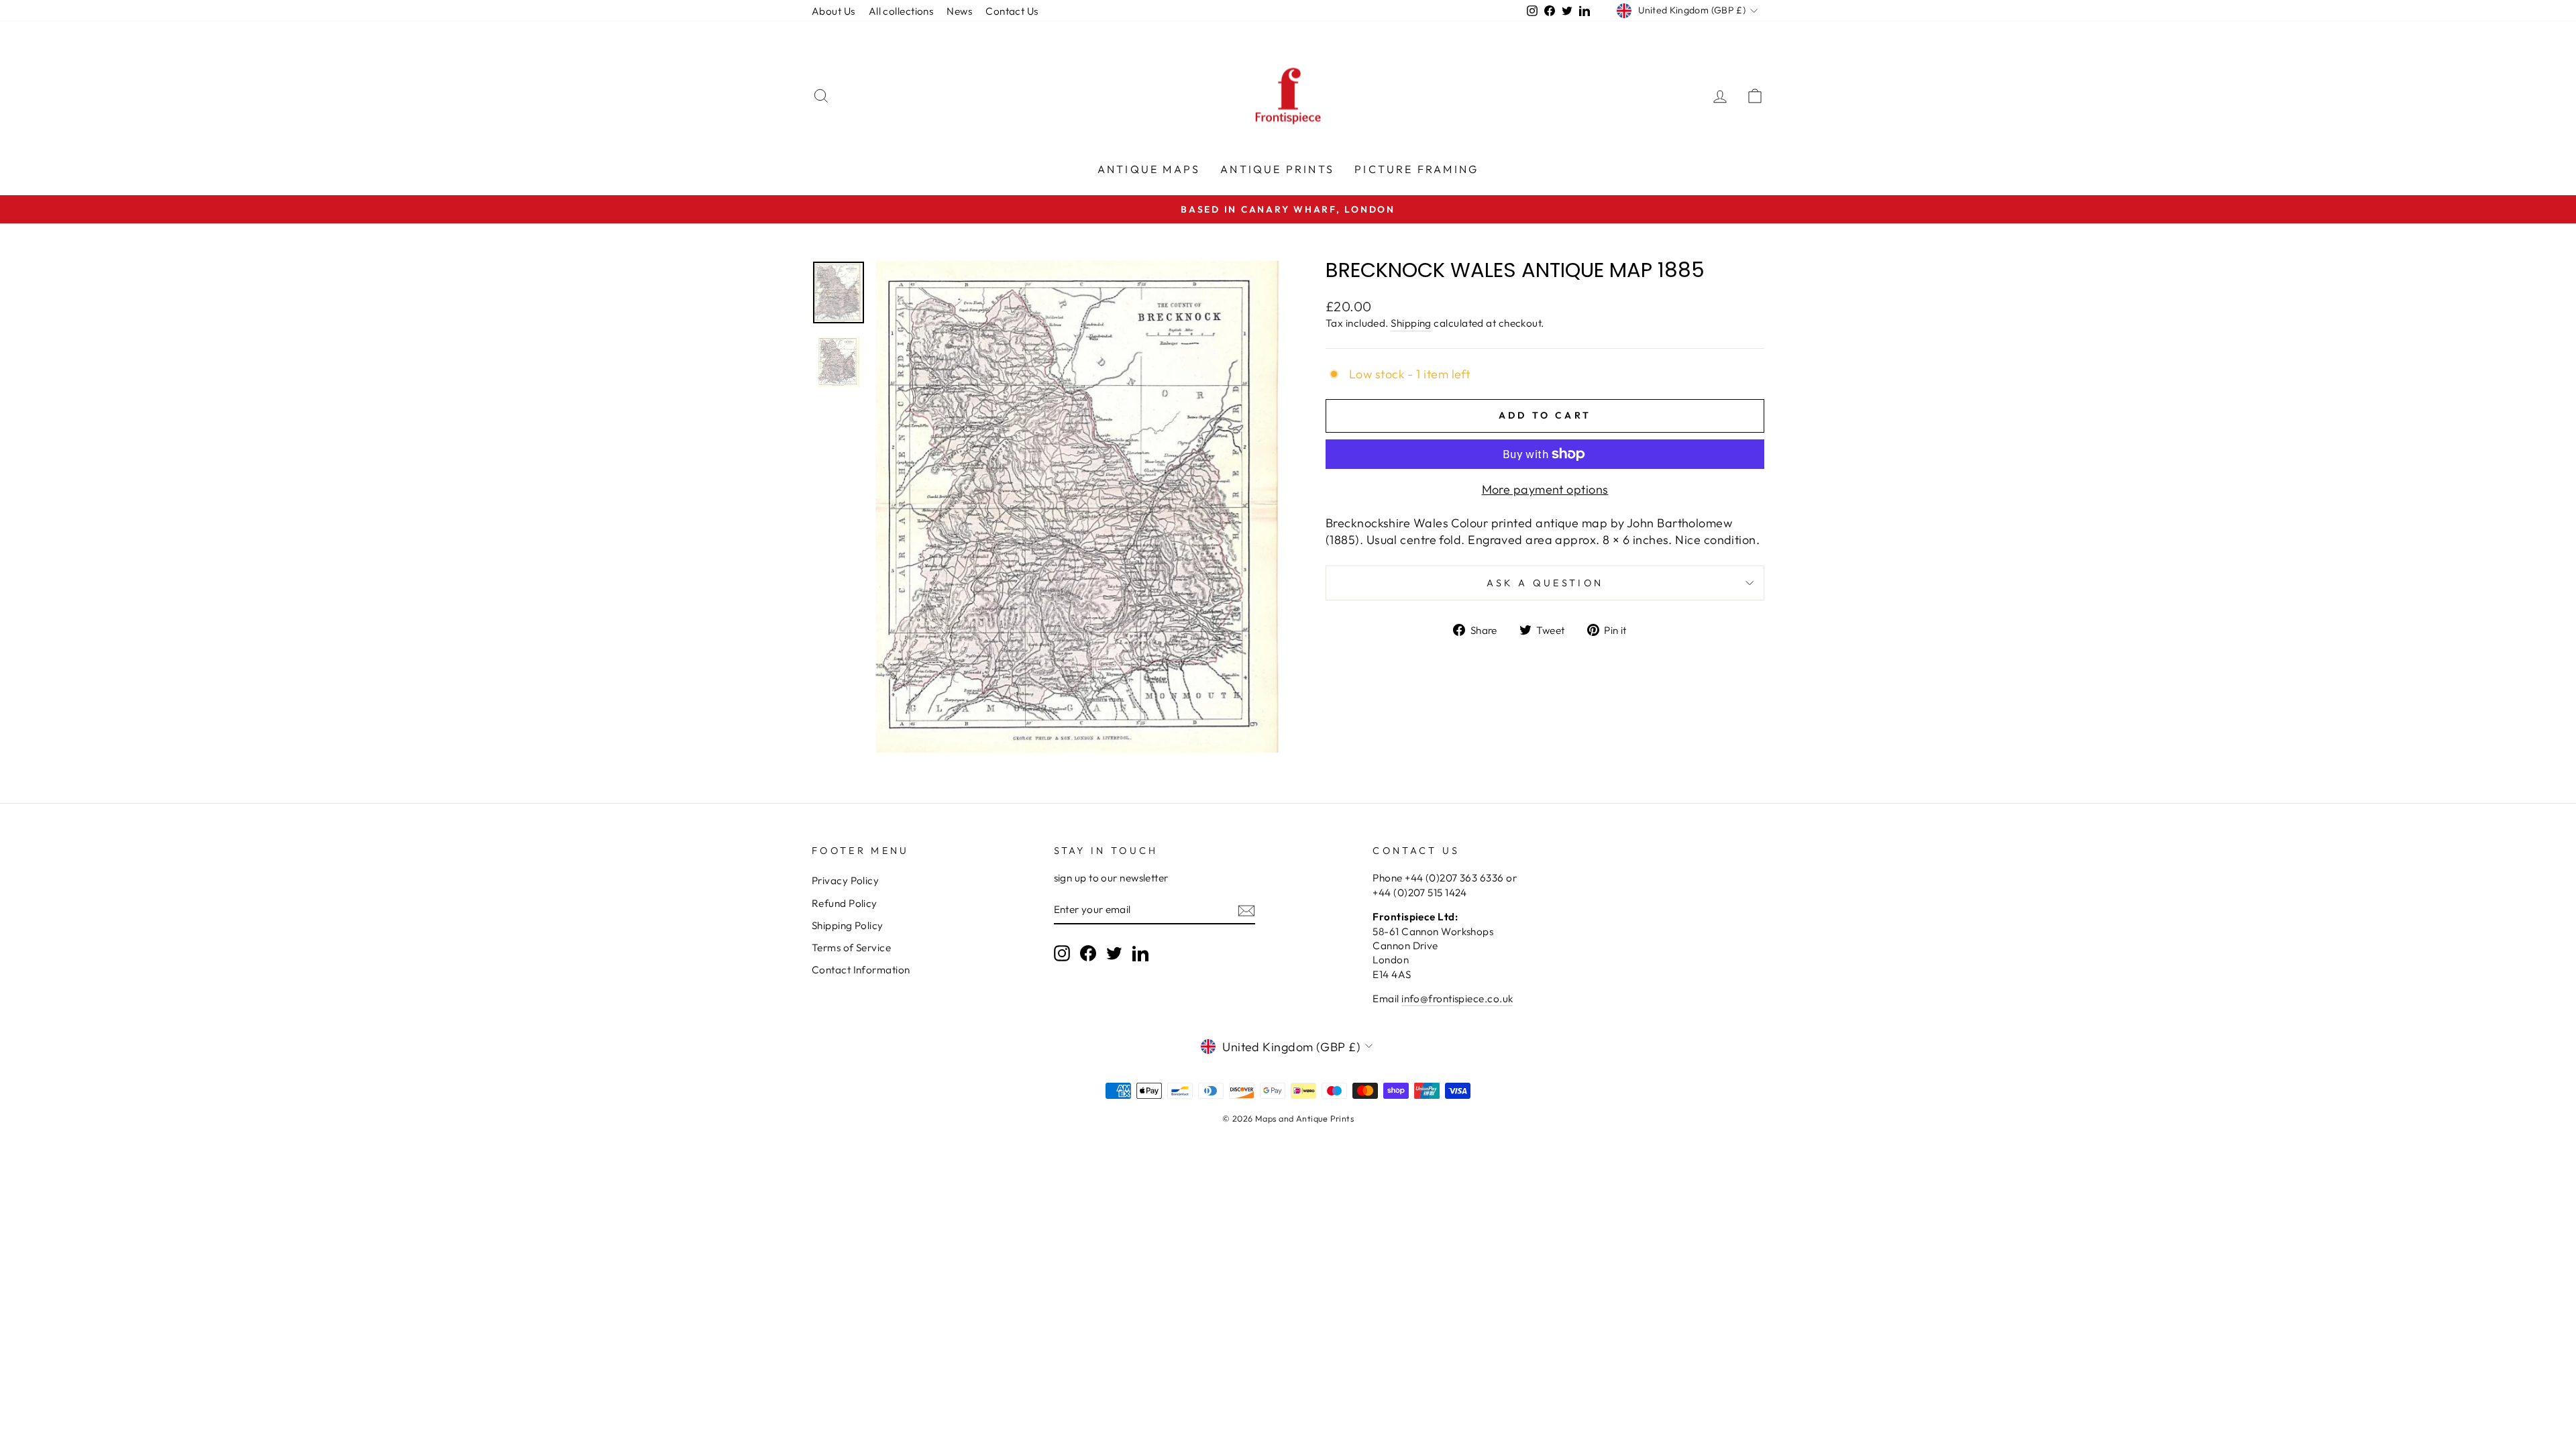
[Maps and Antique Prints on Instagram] (1062, 953)
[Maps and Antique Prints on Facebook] (1088, 953)
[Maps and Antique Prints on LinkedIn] (1140, 953)
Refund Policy (845, 903)
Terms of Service (851, 948)
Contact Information (861, 970)
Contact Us (1012, 11)
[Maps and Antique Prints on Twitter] (1114, 953)
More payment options (1545, 489)
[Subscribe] (1246, 910)
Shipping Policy (848, 925)
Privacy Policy (845, 880)
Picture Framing (1416, 169)
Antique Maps (1149, 169)
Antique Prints (1277, 169)
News (959, 11)
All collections (901, 11)
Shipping (1411, 323)
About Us (834, 11)
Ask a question (1545, 583)
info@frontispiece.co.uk (1457, 999)
